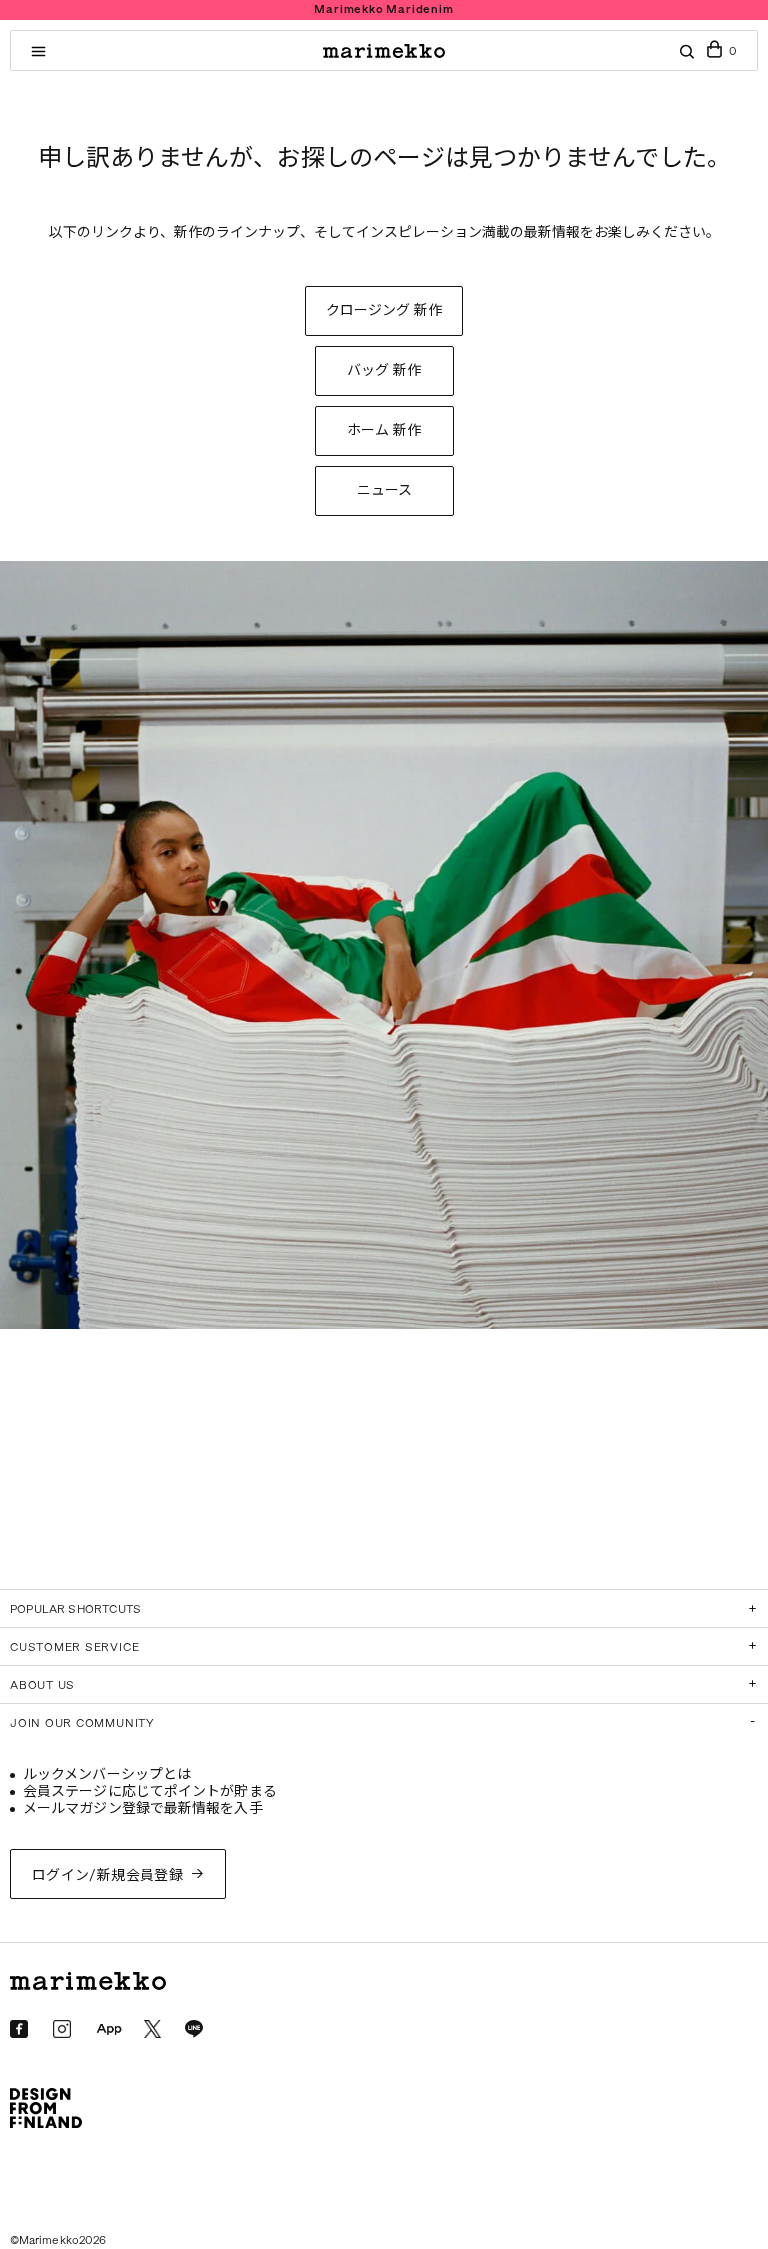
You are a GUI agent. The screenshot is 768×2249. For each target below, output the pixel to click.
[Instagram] (62, 2029)
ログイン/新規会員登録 (108, 1875)
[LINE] (194, 2029)
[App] (109, 2030)
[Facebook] (19, 2029)
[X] (152, 2028)
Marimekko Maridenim (383, 9)
